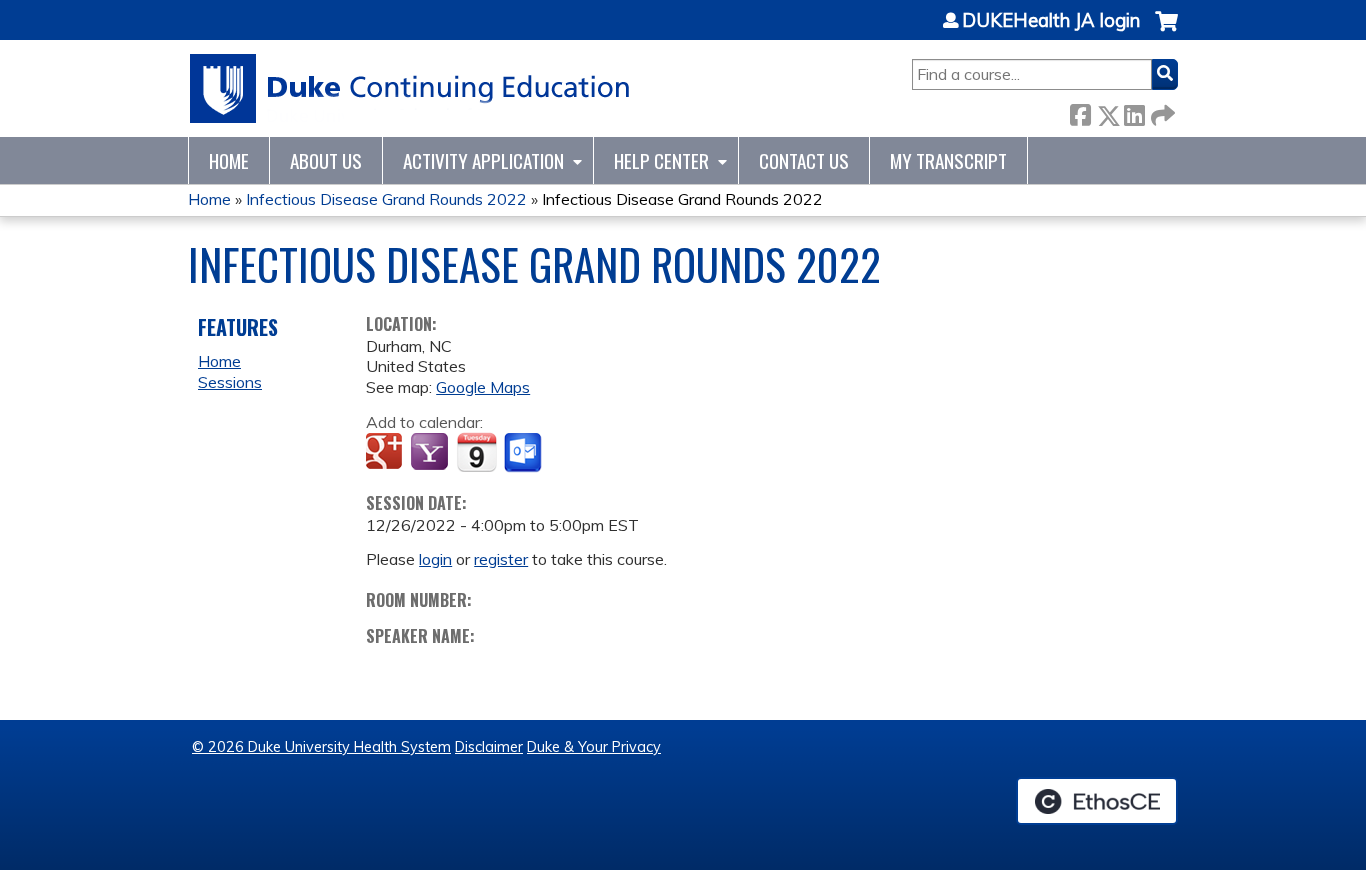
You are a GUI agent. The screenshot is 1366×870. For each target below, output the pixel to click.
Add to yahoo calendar (431, 453)
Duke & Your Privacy (594, 747)
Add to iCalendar (476, 452)
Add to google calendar (386, 453)
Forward (1161, 111)
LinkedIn (1134, 111)
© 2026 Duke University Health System (321, 747)
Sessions (230, 382)
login (435, 559)
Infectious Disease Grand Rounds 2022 (386, 199)
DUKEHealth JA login (1051, 21)
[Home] (410, 88)
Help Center (661, 160)
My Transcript (948, 160)
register (501, 559)
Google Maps (483, 387)
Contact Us (804, 160)
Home (229, 160)
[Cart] (1166, 31)
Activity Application (483, 160)
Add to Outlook (524, 453)
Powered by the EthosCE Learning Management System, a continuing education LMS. (1097, 801)
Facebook (1080, 111)
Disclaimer (489, 747)
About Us (326, 160)
